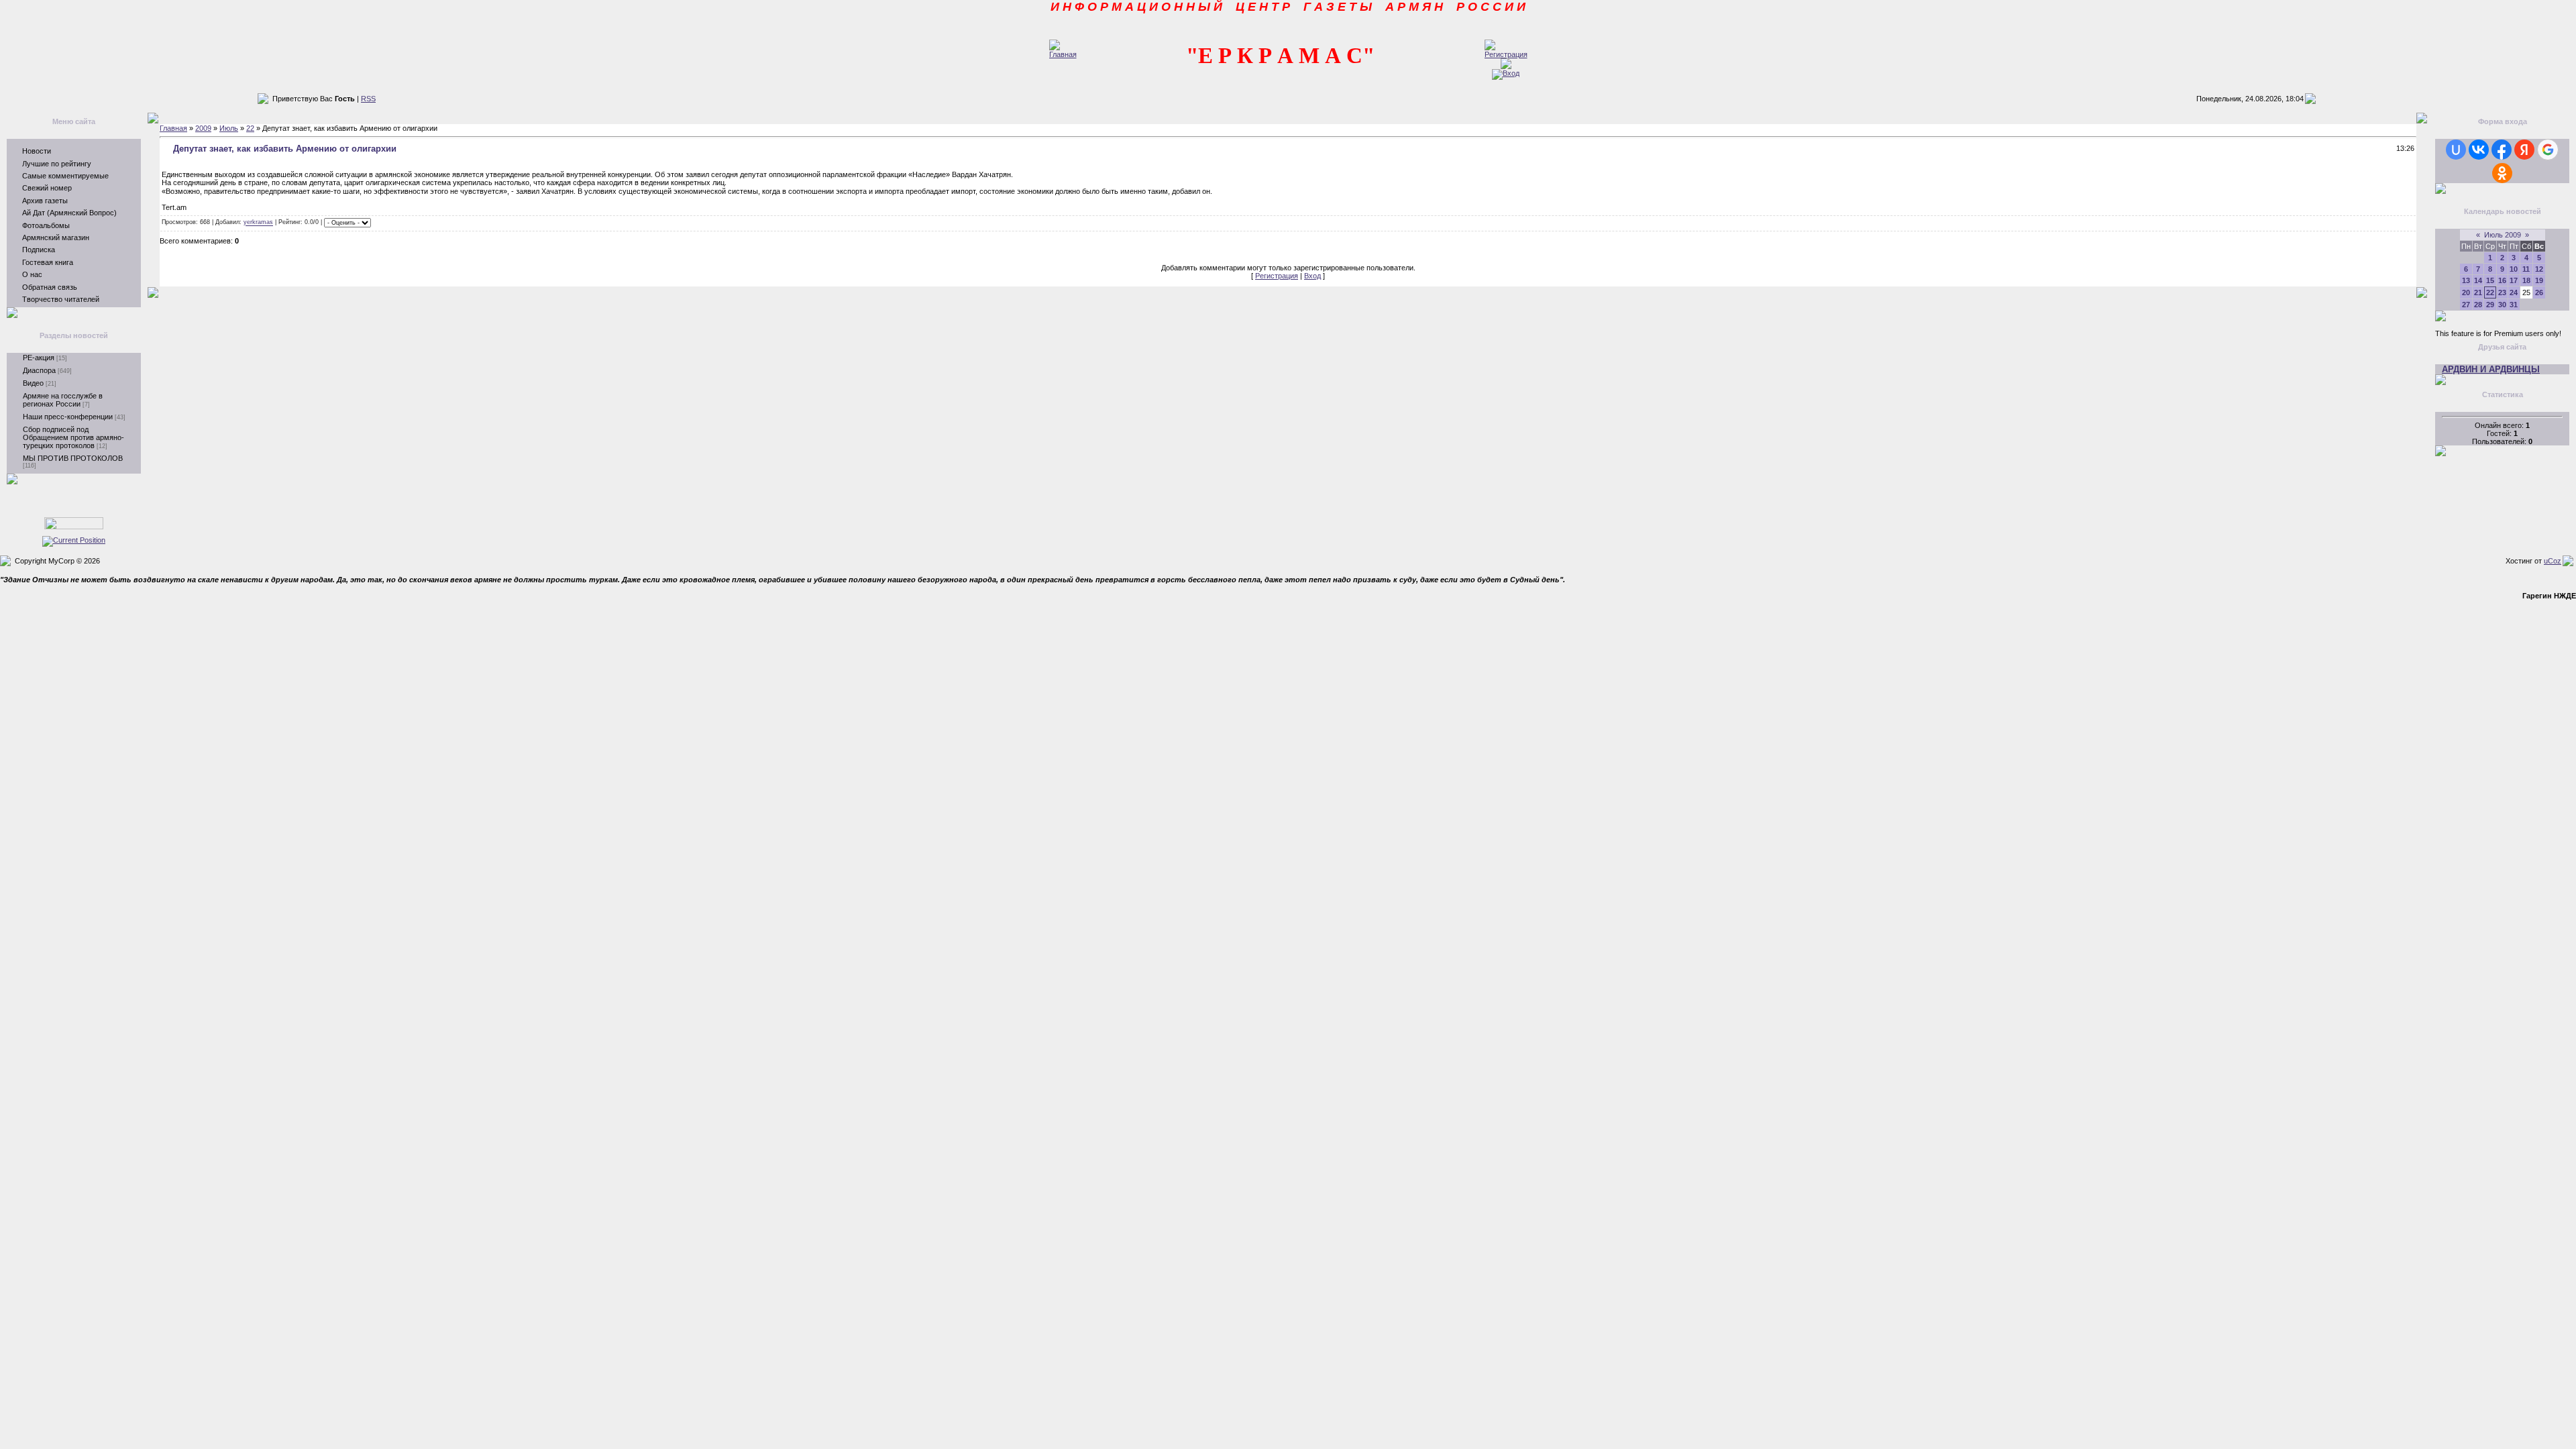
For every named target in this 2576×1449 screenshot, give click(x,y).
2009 (203, 128)
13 (2466, 280)
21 (2478, 292)
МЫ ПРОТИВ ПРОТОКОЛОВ (73, 458)
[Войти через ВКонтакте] (2479, 150)
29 (2490, 305)
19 (2539, 280)
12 (2539, 269)
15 (2490, 280)
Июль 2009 (2503, 235)
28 (2478, 305)
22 (250, 128)
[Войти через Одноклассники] (2502, 173)
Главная (173, 128)
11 (2526, 269)
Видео (33, 383)
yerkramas (258, 223)
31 (2514, 305)
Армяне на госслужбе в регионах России (63, 400)
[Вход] (1506, 73)
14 (2478, 280)
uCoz (2553, 561)
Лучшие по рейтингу (57, 164)
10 (2514, 269)
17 (2514, 280)
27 (2466, 305)
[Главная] (1063, 54)
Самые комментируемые (65, 176)
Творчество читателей (61, 299)
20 (2466, 292)
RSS (368, 99)
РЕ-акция (39, 358)
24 (2514, 292)
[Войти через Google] (2548, 150)
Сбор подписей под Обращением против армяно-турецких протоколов (73, 437)
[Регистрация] (1506, 54)
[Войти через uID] (2456, 150)
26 (2539, 292)
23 (2502, 292)
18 (2526, 280)
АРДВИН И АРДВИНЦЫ (2491, 369)
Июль (229, 128)
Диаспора (39, 370)
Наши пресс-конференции (68, 417)
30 (2502, 305)
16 (2502, 280)
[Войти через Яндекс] (2524, 150)
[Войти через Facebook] (2502, 150)
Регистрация (1277, 276)
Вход (1312, 276)
